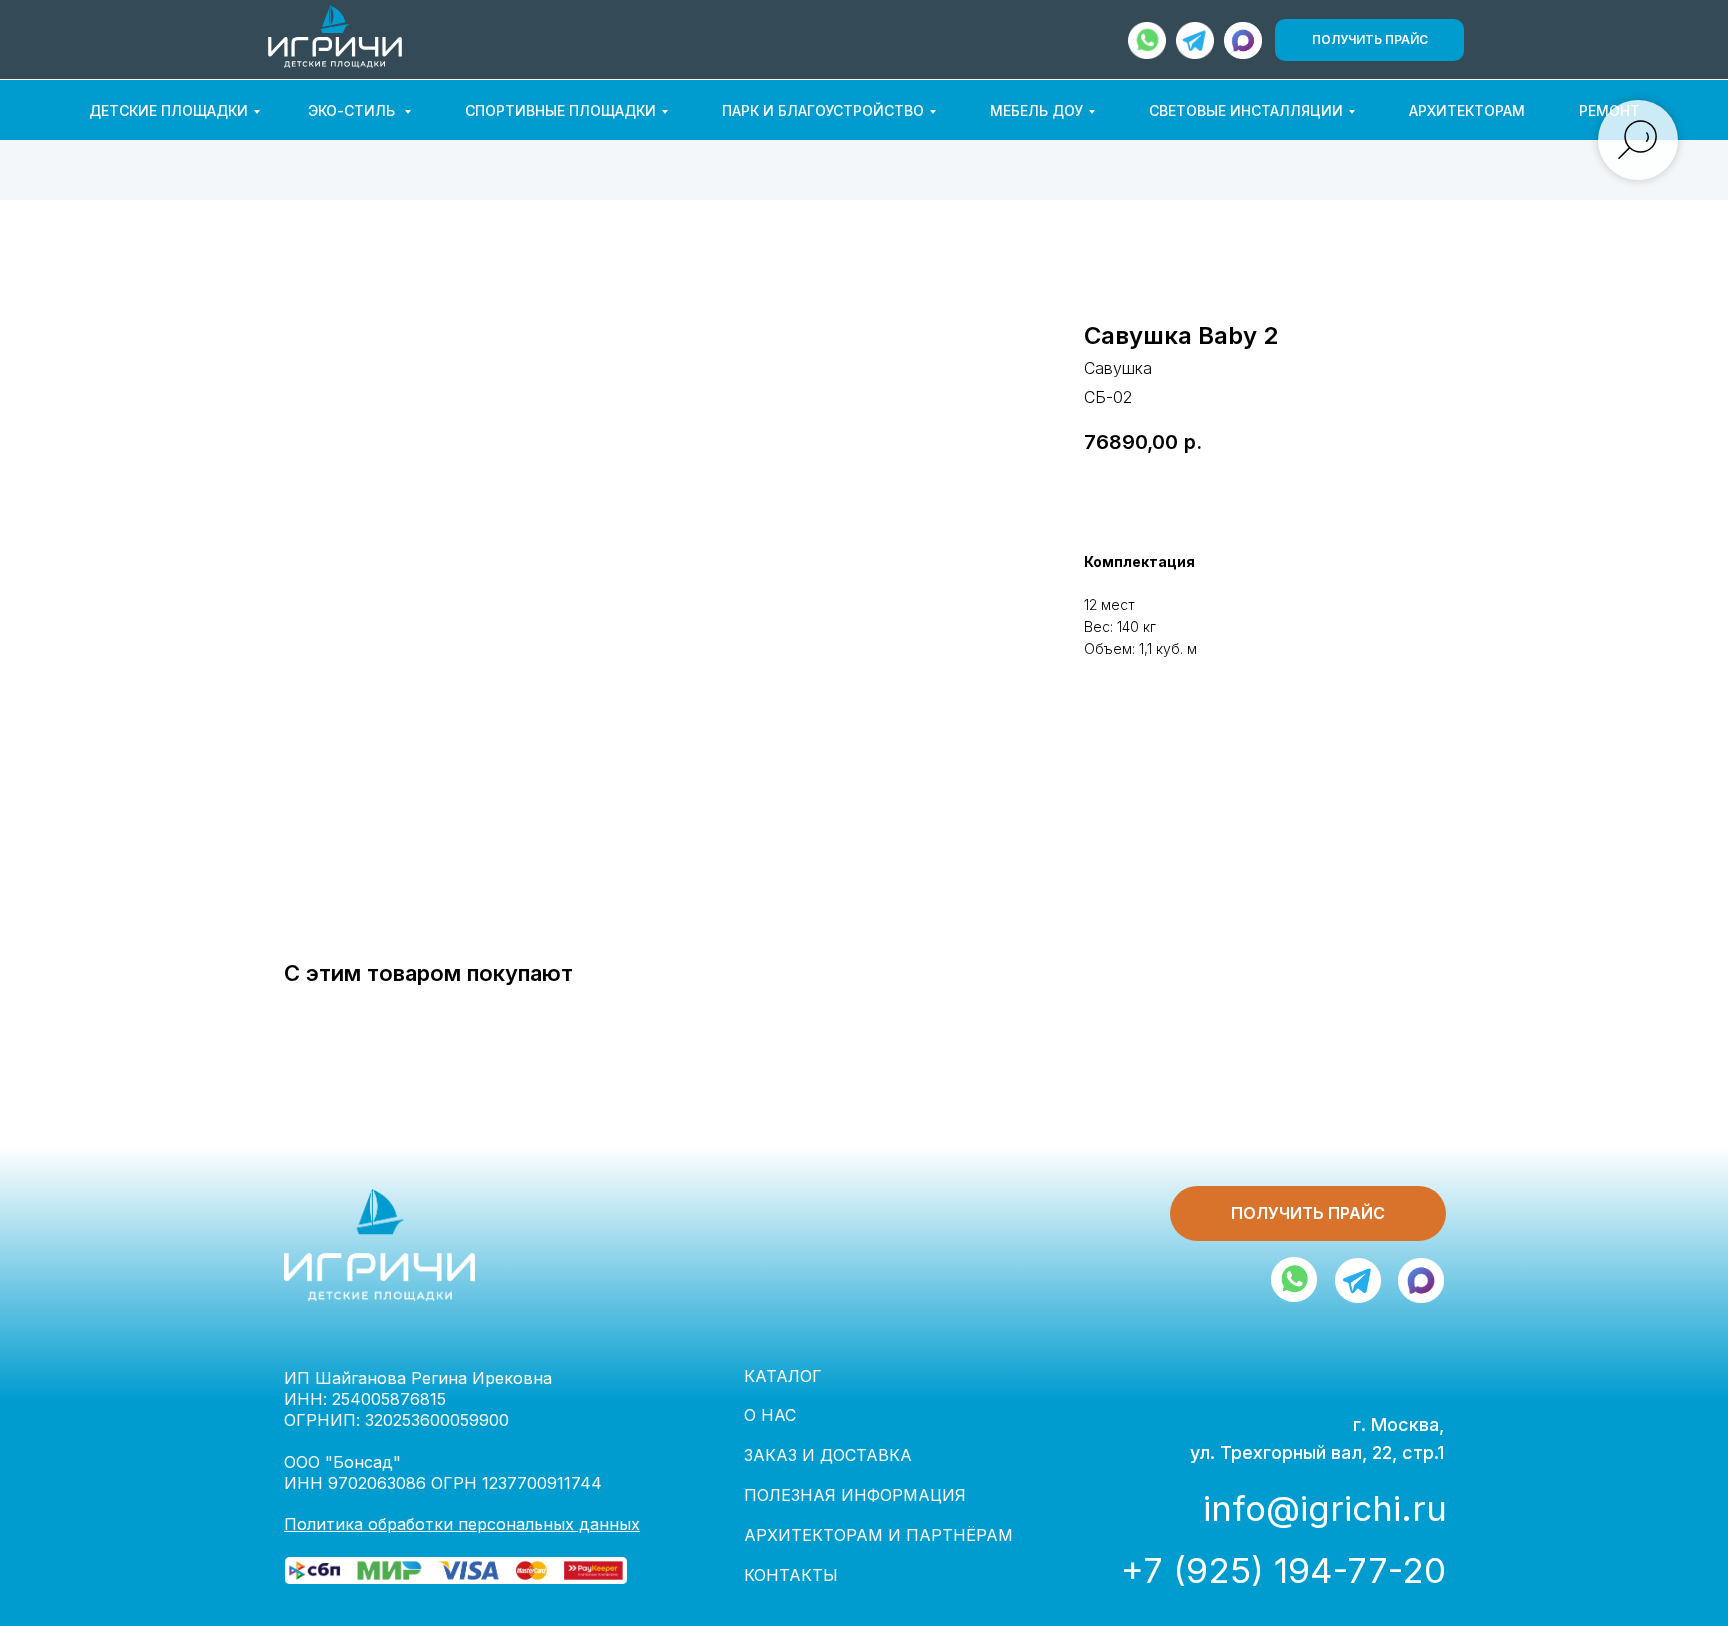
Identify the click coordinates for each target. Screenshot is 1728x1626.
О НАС (770, 1415)
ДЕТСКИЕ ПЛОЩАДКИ (168, 110)
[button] (1369, 40)
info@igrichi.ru (1325, 1508)
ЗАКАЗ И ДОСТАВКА (828, 1455)
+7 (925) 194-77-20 (1283, 1570)
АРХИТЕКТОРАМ (1467, 110)
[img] (1243, 40)
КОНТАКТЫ (791, 1575)
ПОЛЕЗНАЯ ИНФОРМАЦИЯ (855, 1495)
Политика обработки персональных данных (462, 1524)
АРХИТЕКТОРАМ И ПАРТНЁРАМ (878, 1535)
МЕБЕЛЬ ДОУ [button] (1036, 110)
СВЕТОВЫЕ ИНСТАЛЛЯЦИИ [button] (1246, 110)
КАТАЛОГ (783, 1376)
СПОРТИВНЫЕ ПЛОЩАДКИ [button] (560, 110)
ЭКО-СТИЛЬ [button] (353, 110)
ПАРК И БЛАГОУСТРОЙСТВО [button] (823, 110)
